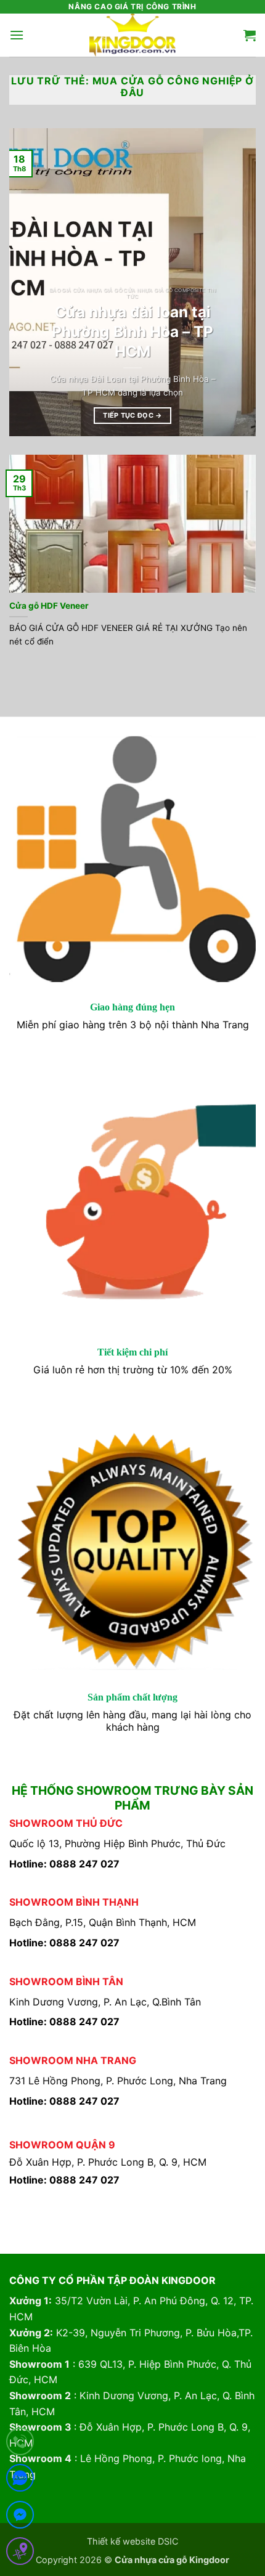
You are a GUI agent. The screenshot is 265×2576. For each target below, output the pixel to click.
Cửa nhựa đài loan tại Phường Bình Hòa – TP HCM (132, 331)
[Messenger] (20, 2517)
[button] (17, 35)
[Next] (235, 282)
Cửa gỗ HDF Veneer (49, 606)
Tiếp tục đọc (132, 415)
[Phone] (20, 2444)
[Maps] (20, 2554)
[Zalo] (20, 2480)
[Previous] (30, 282)
